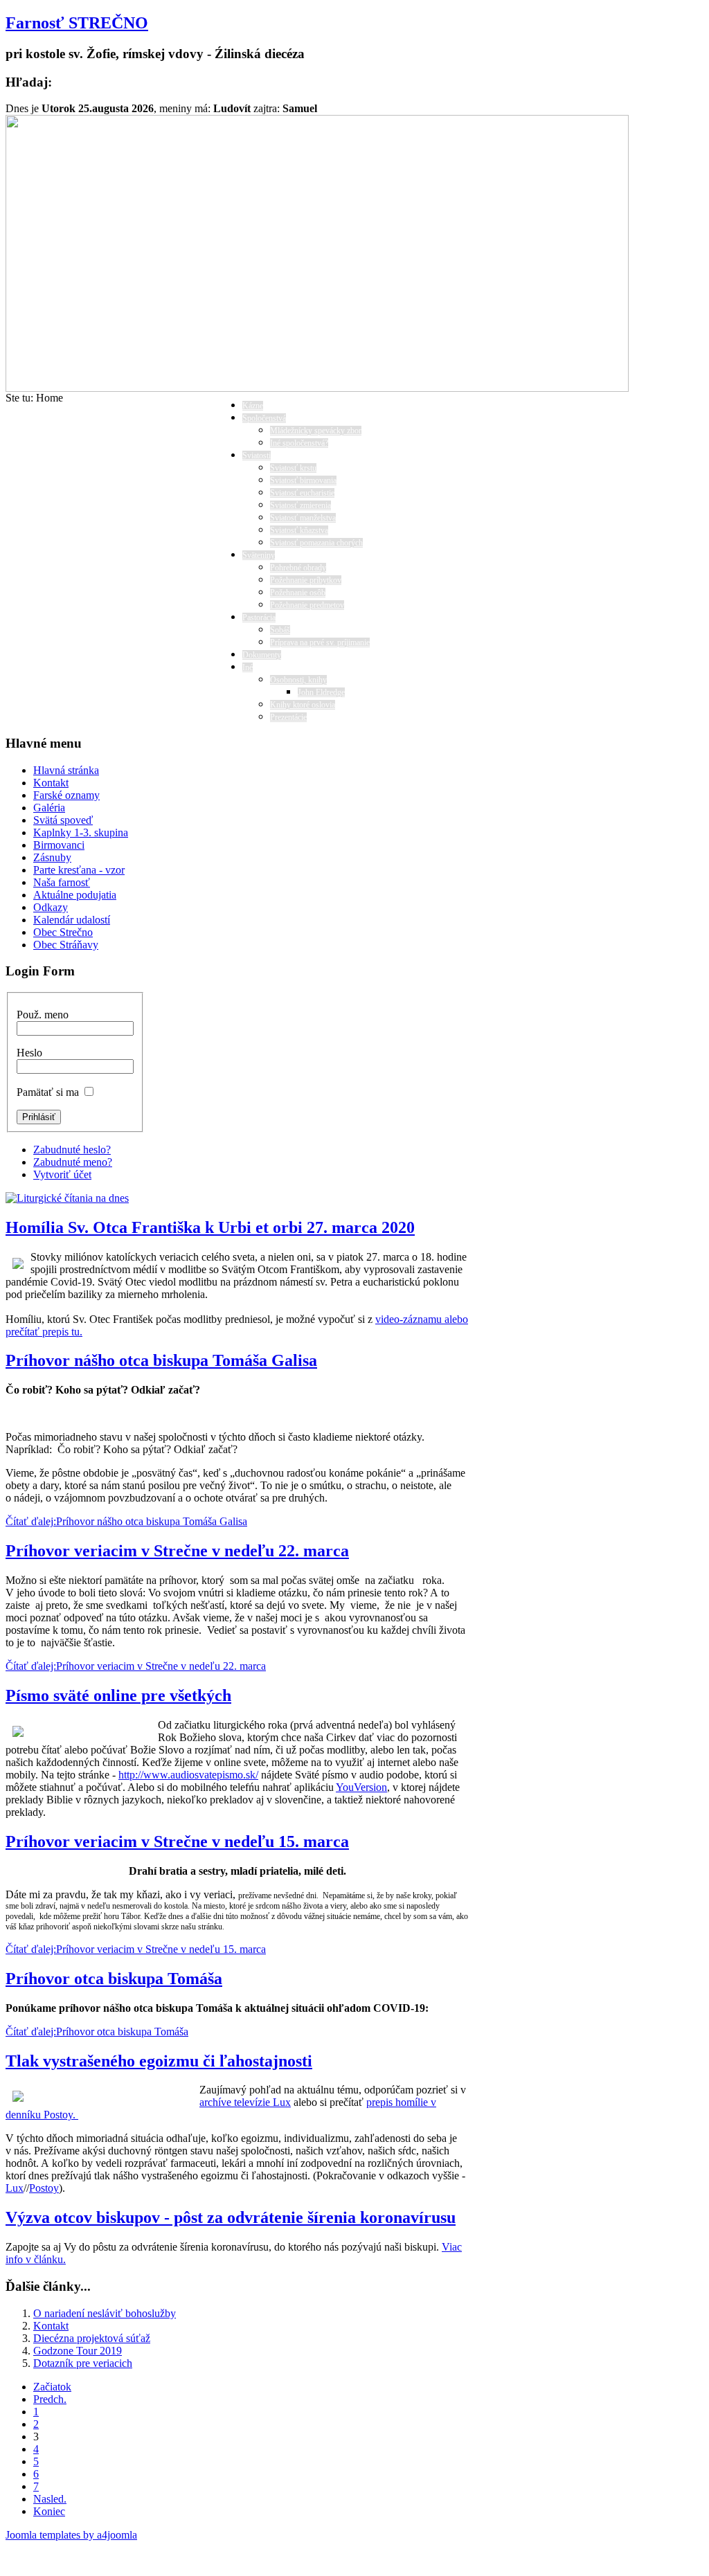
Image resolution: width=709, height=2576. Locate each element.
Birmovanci (59, 845)
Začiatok (52, 2387)
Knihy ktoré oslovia (303, 705)
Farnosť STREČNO (77, 23)
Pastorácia (259, 618)
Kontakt (51, 783)
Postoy (44, 2188)
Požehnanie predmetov (307, 605)
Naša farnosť (62, 882)
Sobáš (280, 630)
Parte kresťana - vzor (79, 870)
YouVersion (361, 1787)
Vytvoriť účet (62, 1174)
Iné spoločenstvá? (299, 443)
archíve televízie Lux (245, 2102)
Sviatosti (257, 456)
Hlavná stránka (66, 770)
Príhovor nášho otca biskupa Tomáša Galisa (161, 1360)
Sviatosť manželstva (303, 518)
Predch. (50, 2399)
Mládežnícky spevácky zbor (316, 431)
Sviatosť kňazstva (299, 530)
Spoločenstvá (264, 418)
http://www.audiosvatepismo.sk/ (188, 1775)
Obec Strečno (63, 932)
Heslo (29, 1053)
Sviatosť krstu (293, 468)
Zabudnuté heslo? (72, 1150)
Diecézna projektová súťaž (92, 2338)
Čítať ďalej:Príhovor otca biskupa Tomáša (97, 2032)
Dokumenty (262, 655)
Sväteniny (259, 555)
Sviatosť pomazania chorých (316, 543)
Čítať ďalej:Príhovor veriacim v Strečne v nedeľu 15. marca (136, 1949)
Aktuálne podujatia (75, 895)
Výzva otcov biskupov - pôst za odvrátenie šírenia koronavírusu (231, 2217)
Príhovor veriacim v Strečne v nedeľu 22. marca (177, 1551)
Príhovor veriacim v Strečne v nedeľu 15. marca (177, 1841)
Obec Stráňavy (66, 945)
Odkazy (51, 907)
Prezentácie (288, 717)
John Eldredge (321, 692)
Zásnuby (52, 857)
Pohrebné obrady (298, 568)
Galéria (49, 808)
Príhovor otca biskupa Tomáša (114, 1979)
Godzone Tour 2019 (78, 2351)
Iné (248, 667)
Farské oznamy (66, 795)
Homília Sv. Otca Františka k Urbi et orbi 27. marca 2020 (210, 1227)
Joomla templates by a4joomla (71, 2535)
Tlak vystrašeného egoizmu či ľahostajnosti (159, 2061)
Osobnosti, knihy (298, 680)
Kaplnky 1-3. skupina (81, 832)
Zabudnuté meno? (73, 1162)
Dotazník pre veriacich (83, 2363)
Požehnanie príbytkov (306, 580)
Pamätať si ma (48, 1092)
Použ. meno (43, 1015)
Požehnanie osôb (298, 593)
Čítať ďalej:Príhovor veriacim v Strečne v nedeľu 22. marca (136, 1666)
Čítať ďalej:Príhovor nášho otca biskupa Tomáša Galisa (126, 1521)
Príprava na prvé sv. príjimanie (320, 642)
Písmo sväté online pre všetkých (118, 1695)
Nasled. (50, 2499)
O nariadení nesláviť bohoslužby (105, 2313)
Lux (15, 2188)
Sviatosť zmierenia (300, 505)
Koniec (49, 2511)
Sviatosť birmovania (303, 480)
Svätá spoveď (63, 820)
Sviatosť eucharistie (302, 493)
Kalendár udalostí (72, 920)
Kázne (253, 406)
